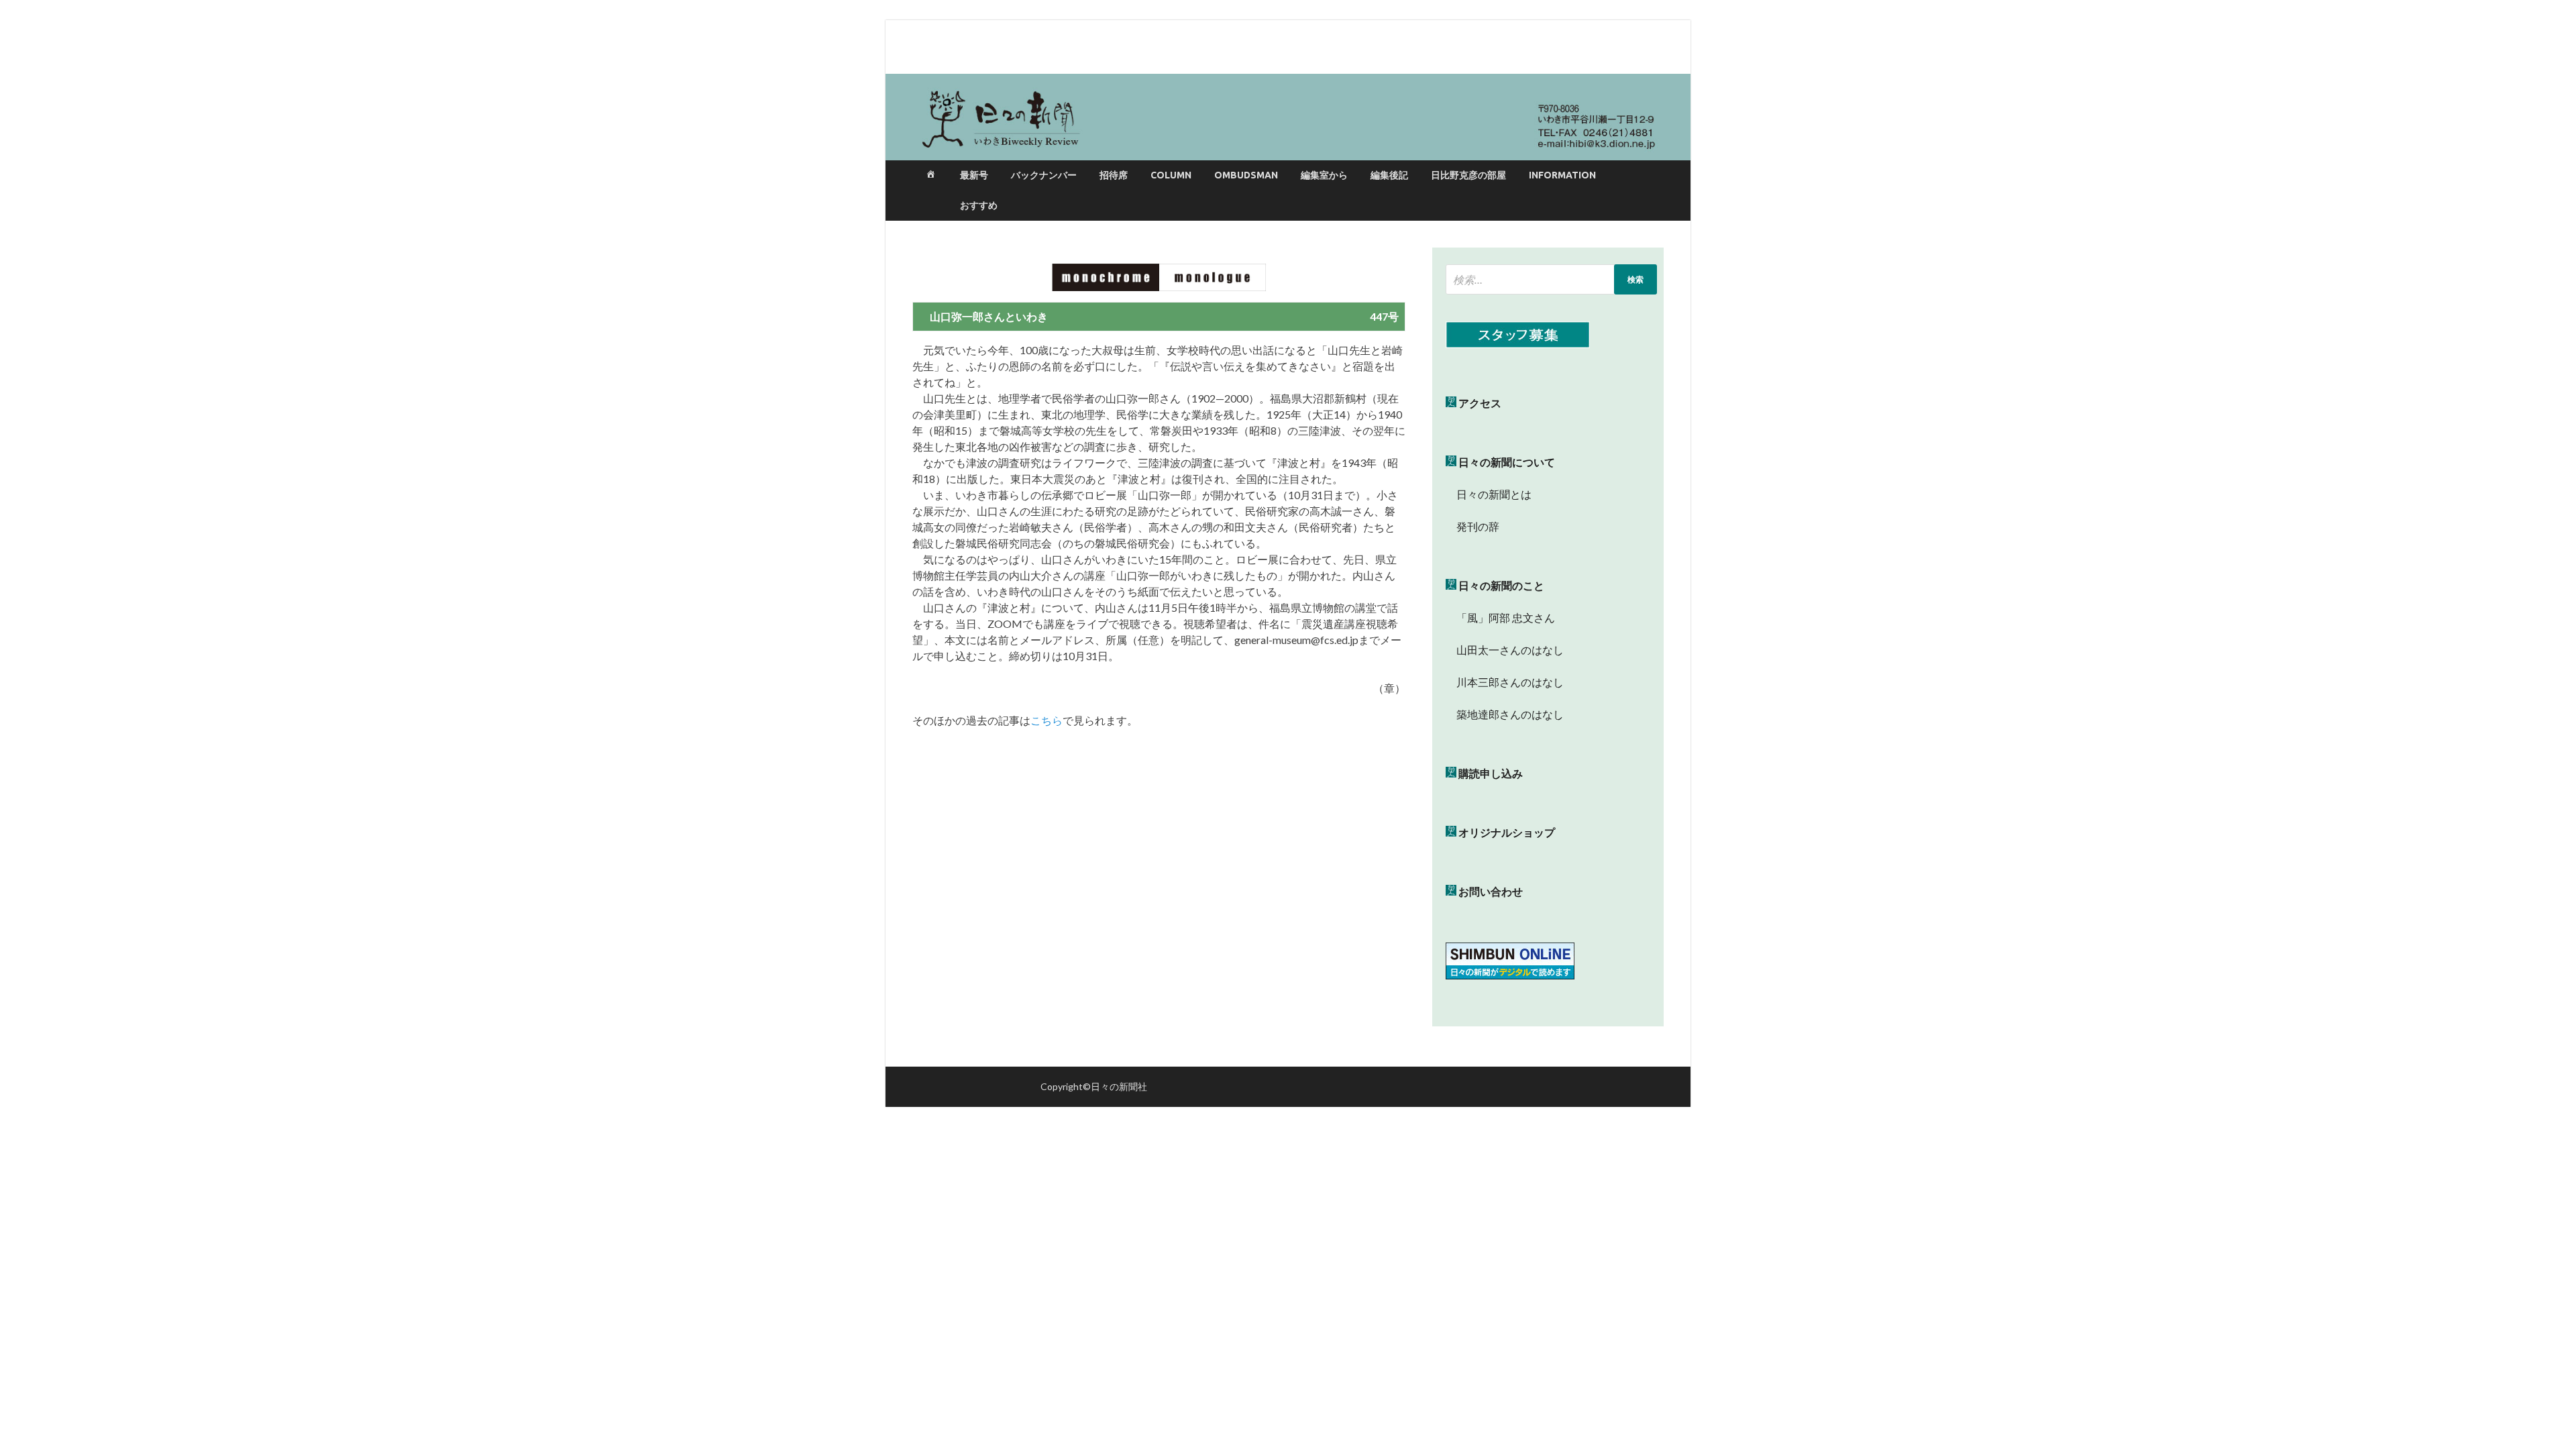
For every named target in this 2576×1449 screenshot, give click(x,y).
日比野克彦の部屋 (1468, 175)
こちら (1046, 720)
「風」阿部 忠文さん (1500, 618)
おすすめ (979, 205)
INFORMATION (1562, 175)
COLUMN (1171, 175)
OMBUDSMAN (1246, 175)
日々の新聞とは (1489, 494)
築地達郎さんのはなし (1505, 714)
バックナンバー (1044, 175)
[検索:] (1551, 279)
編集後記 (1389, 175)
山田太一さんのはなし (1505, 650)
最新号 (974, 175)
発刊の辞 (1478, 526)
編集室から (1324, 175)
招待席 (1114, 175)
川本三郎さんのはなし (1505, 682)
